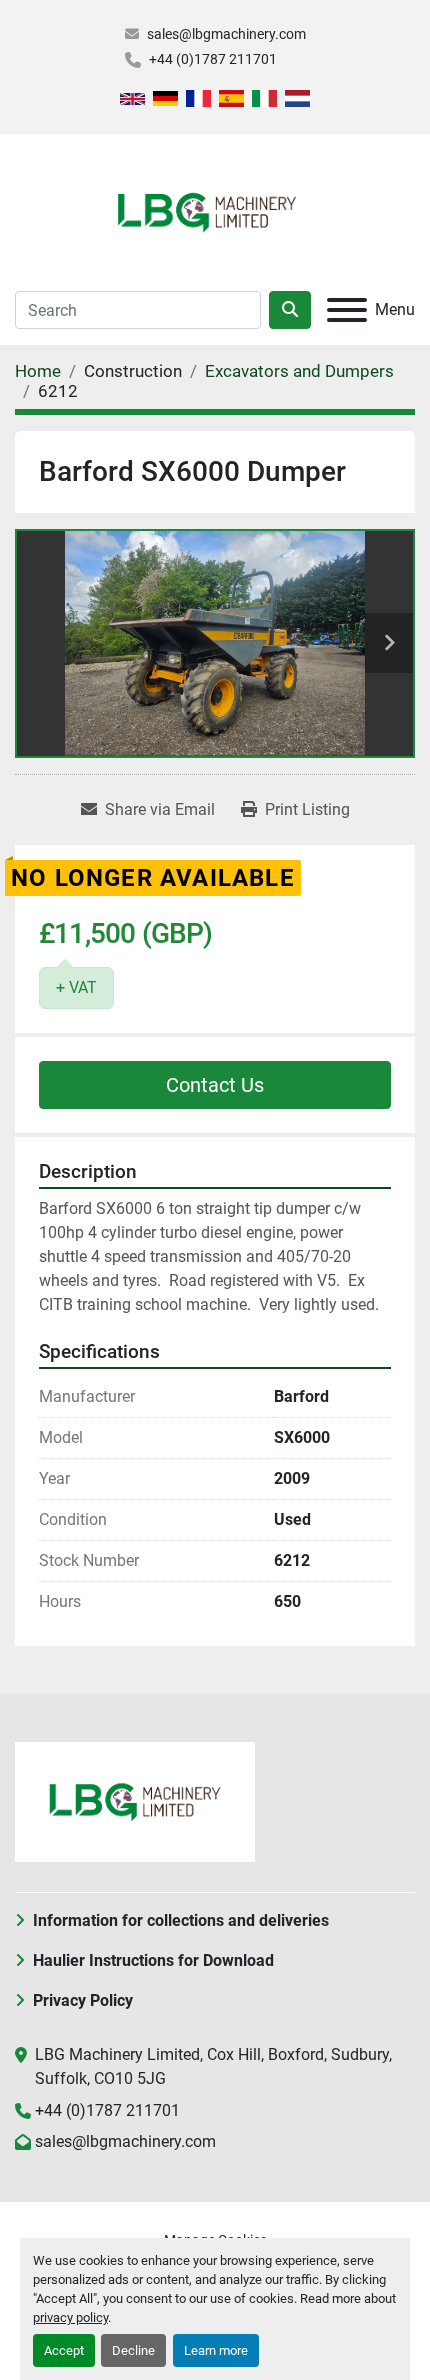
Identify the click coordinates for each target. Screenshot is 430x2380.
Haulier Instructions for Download (153, 1960)
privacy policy (70, 2317)
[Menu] (347, 310)
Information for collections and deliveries (181, 1920)
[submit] (290, 310)
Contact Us (215, 1085)
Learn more (216, 2350)
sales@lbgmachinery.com (226, 34)
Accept (64, 2350)
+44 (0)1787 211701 (213, 59)
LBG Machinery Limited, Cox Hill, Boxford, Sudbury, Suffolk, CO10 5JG (213, 2066)
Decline (133, 2350)
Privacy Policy (83, 2000)
